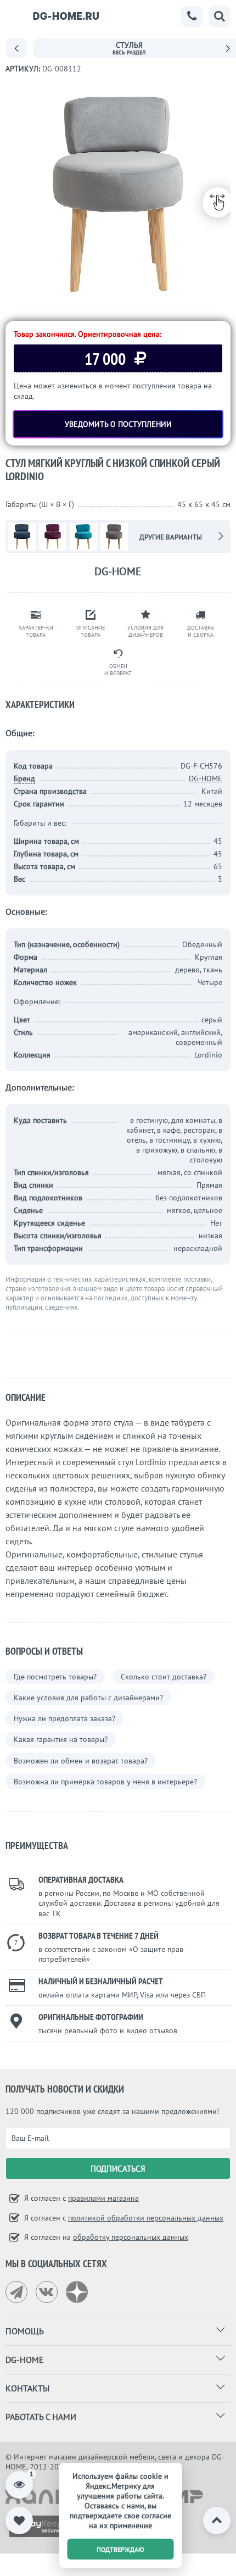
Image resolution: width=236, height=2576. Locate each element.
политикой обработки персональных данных (146, 2218)
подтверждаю (120, 2549)
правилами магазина (103, 2198)
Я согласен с (80, 2198)
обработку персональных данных (131, 2237)
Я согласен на (105, 2237)
